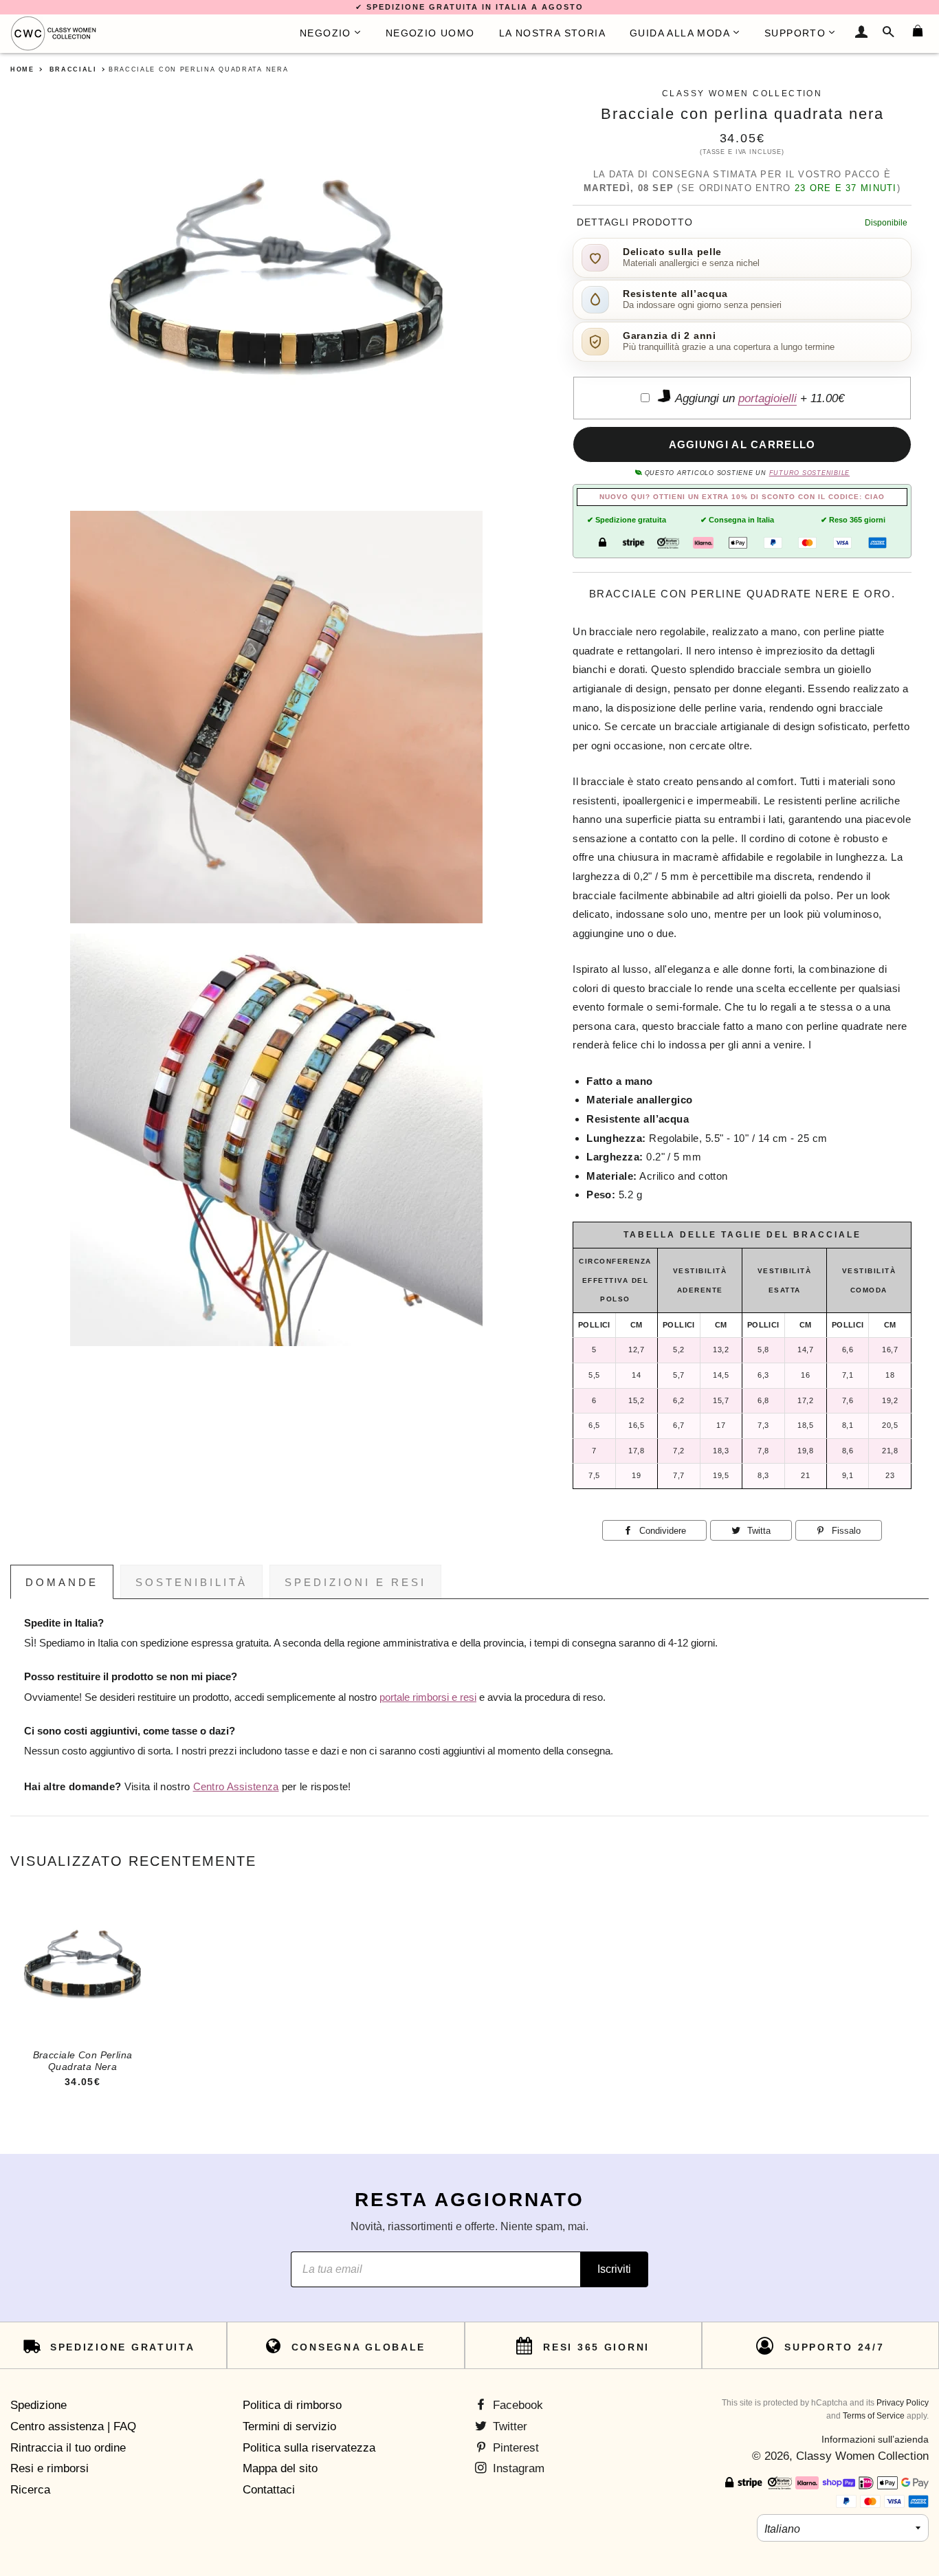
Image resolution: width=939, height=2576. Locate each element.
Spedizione (38, 2405)
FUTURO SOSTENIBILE (809, 473)
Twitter (508, 2426)
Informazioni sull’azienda (875, 2439)
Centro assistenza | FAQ (73, 2426)
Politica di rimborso (292, 2405)
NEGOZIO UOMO (430, 33)
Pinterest (514, 2448)
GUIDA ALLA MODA (680, 33)
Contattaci (269, 2490)
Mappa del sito (280, 2468)
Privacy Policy (903, 2403)
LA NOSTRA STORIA (552, 33)
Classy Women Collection (862, 2456)
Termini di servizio (289, 2426)
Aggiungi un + (758, 398)
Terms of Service (874, 2416)
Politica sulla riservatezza (309, 2448)
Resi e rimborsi (49, 2468)
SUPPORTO (795, 33)
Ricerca (30, 2490)
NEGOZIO (325, 33)
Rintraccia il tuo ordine (68, 2448)
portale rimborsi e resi (428, 1697)
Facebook (516, 2405)
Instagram (517, 2468)
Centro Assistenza (236, 1787)
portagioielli (767, 398)
